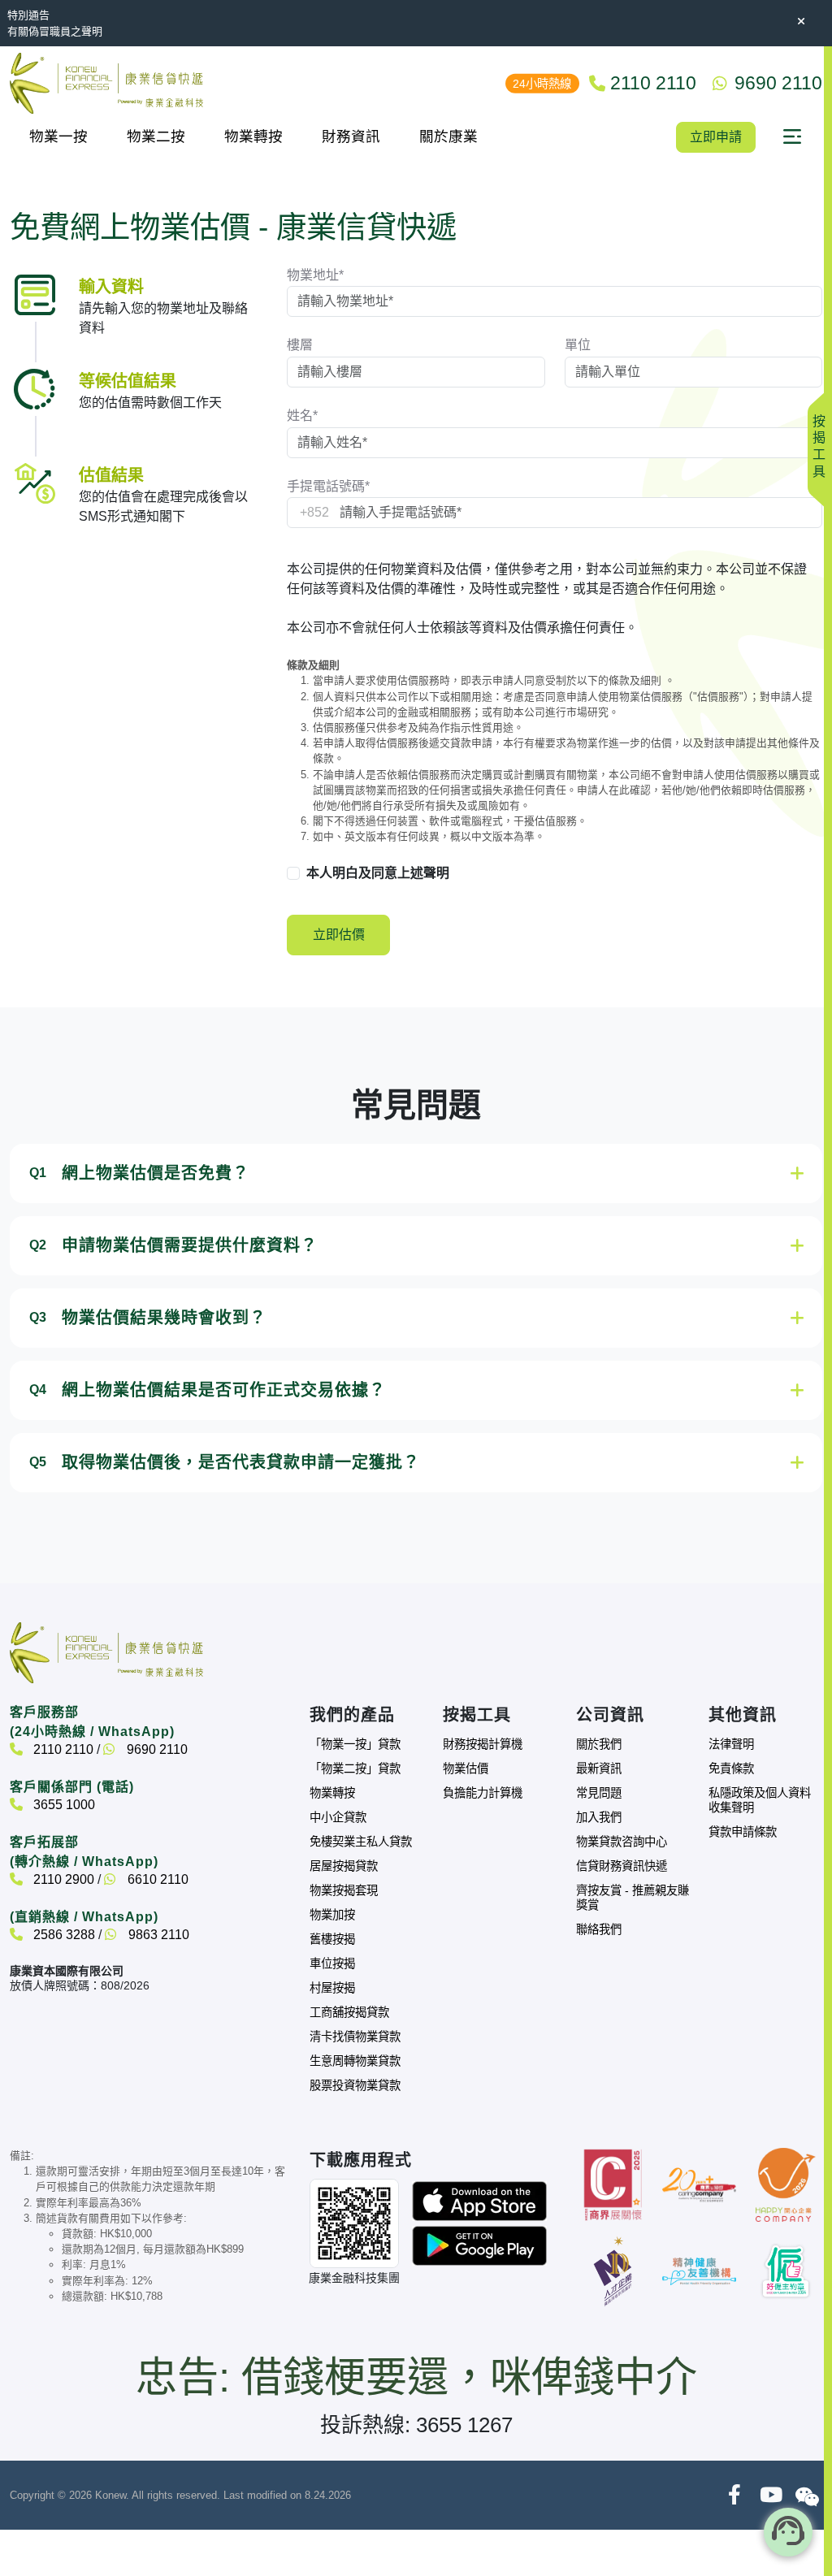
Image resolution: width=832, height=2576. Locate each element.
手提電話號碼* (328, 486)
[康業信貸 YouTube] (771, 2495)
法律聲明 (731, 1744)
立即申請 (716, 137)
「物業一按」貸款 (355, 1744)
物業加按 (332, 1915)
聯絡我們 (599, 1929)
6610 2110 (156, 1879)
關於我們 (599, 1744)
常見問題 (599, 1793)
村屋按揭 (332, 1988)
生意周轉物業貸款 (355, 2061)
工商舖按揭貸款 (349, 2012)
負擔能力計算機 (483, 1793)
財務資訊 (351, 136)
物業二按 (156, 136)
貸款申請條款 (743, 1832)
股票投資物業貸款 (355, 2085)
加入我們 (599, 1817)
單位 (578, 345)
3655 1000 (63, 1805)
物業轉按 (253, 136)
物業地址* (315, 275)
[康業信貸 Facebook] (734, 2495)
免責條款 (731, 1769)
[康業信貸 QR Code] (354, 2223)
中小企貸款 (338, 1817)
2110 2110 (62, 1749)
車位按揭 (332, 1963)
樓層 (300, 345)
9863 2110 (157, 1935)
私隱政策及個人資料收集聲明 (760, 1800)
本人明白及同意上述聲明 (378, 873)
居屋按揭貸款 (344, 1866)
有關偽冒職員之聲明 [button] (55, 31)
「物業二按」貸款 (355, 1769)
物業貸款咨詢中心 (622, 1842)
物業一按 (58, 136)
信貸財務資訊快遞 (622, 1866)
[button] (792, 137)
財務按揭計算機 (483, 1744)
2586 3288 (63, 1935)
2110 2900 (62, 1879)
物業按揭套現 (344, 1890)
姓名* (302, 416)
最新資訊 (599, 1769)
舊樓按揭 (332, 1939)
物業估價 (466, 1769)
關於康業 (448, 136)
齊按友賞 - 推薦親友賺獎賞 (633, 1898)
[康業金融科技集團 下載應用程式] (479, 2200)
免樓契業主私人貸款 (361, 1842)
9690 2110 (156, 1749)
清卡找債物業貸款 (355, 2037)
